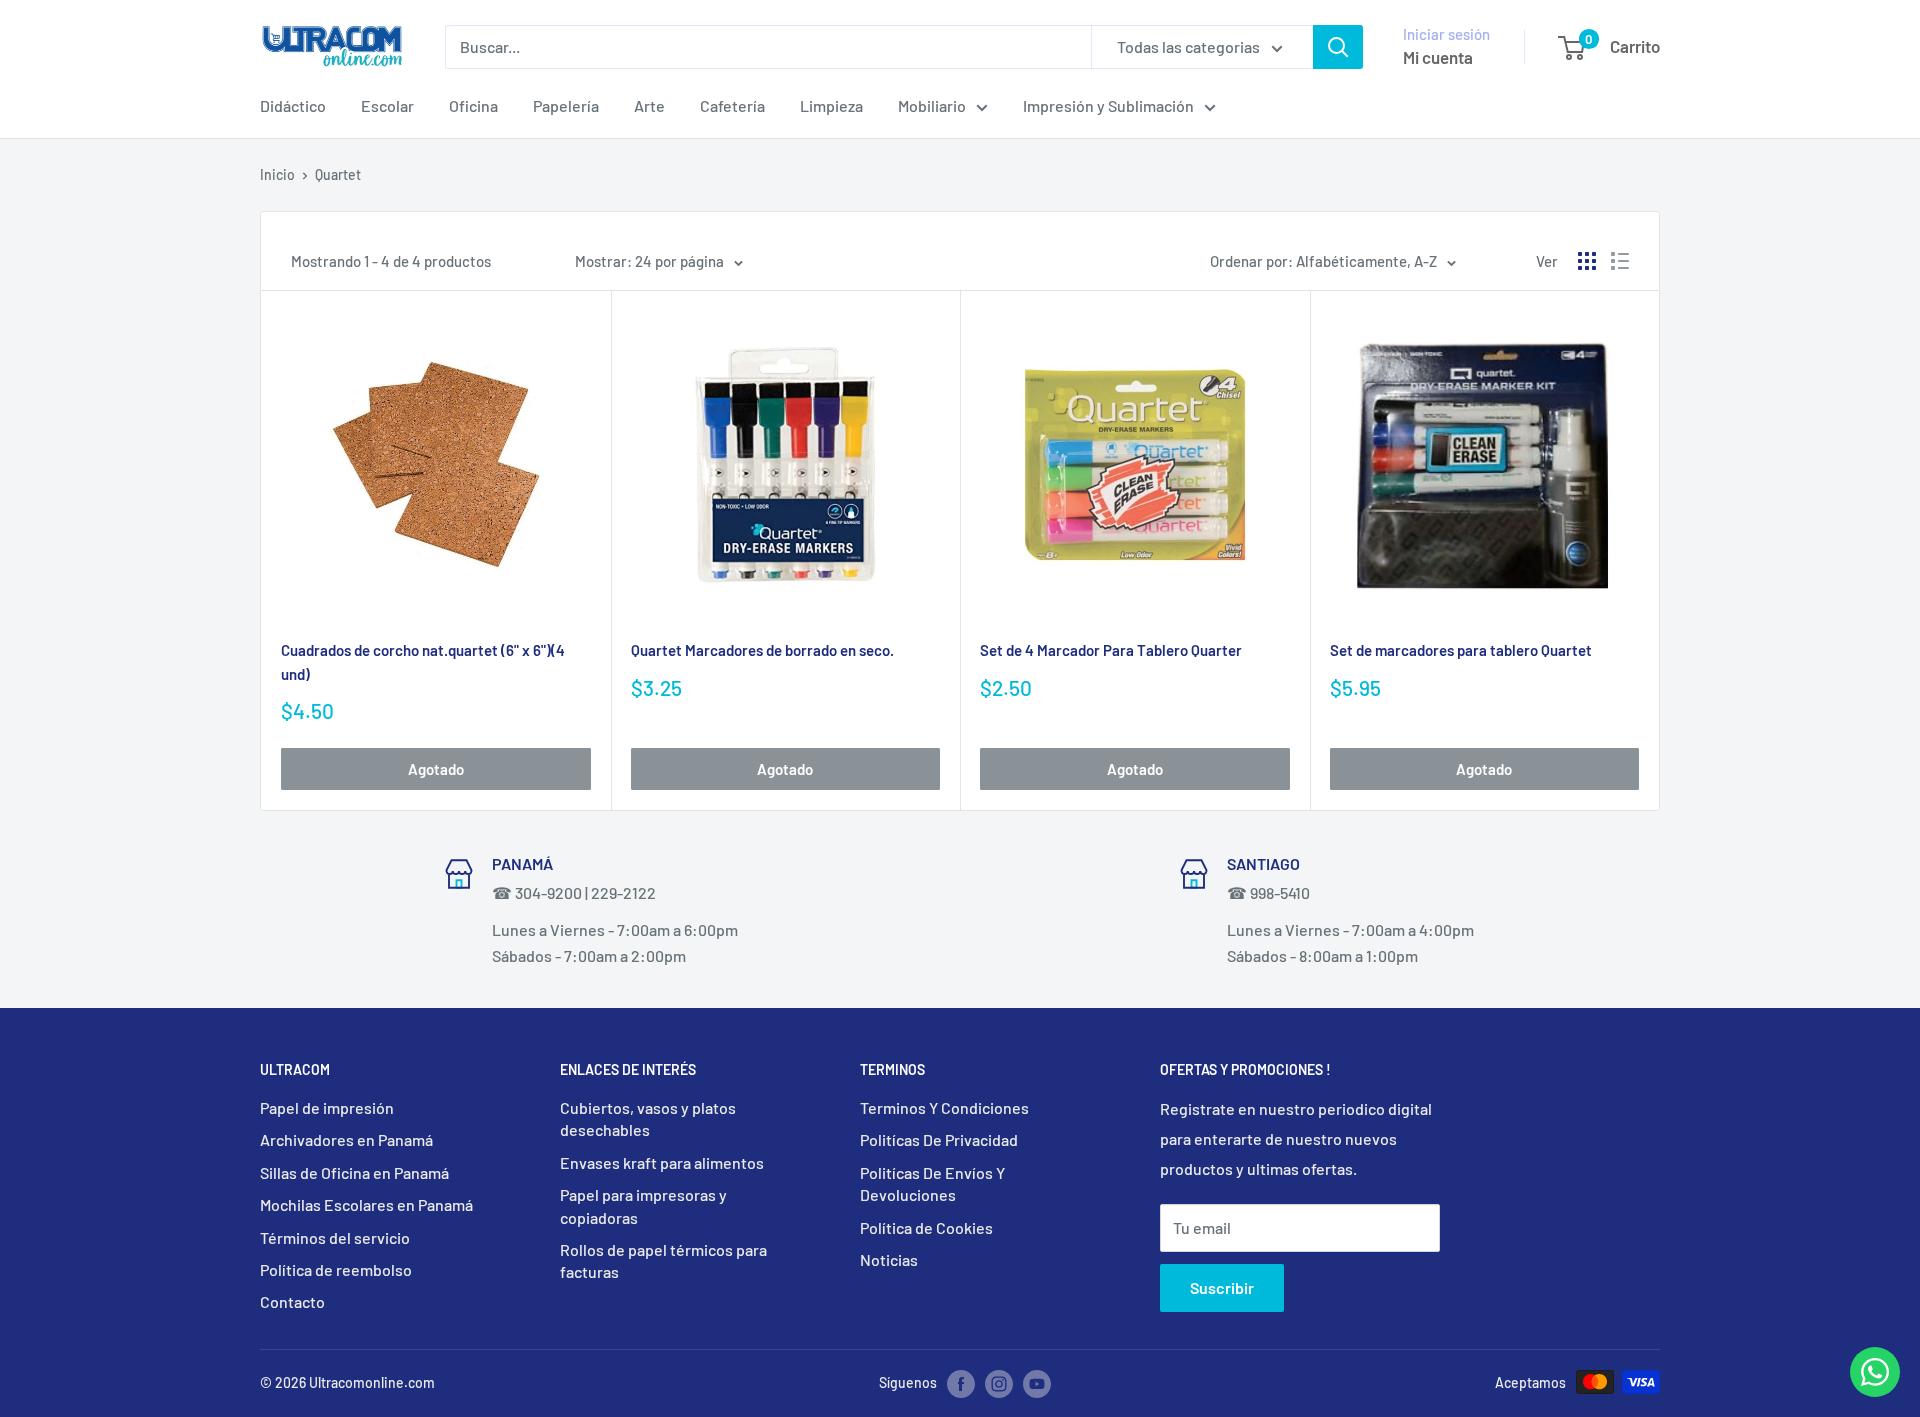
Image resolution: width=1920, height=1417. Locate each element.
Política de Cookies (926, 1227)
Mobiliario (932, 105)
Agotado (436, 769)
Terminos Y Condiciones (944, 1107)
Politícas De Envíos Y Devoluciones (932, 1183)
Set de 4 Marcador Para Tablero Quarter (1111, 650)
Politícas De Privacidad (939, 1139)
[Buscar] (1338, 47)
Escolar (387, 105)
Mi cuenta (1438, 57)
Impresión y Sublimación (1108, 105)
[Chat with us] (1875, 1390)
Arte (649, 105)
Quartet (338, 174)
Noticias (889, 1259)
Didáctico (293, 105)
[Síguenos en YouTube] (1037, 1384)
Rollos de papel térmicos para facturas (663, 1260)
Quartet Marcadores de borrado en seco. (762, 650)
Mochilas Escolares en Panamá (366, 1204)
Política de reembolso (336, 1269)
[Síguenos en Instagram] (999, 1384)
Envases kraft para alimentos (662, 1162)
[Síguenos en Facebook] (961, 1384)
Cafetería (732, 105)
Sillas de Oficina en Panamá (354, 1172)
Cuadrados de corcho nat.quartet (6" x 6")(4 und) (423, 661)
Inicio (277, 174)
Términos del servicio (335, 1237)
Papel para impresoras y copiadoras (643, 1205)
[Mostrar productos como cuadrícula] (1587, 261)
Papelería (566, 105)
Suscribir (1222, 1287)
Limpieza (831, 105)
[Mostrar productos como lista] (1620, 261)
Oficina (473, 105)
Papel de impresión (327, 1107)
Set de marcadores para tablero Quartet (1461, 650)
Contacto (292, 1301)
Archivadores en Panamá (346, 1139)
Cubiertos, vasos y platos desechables (648, 1118)
